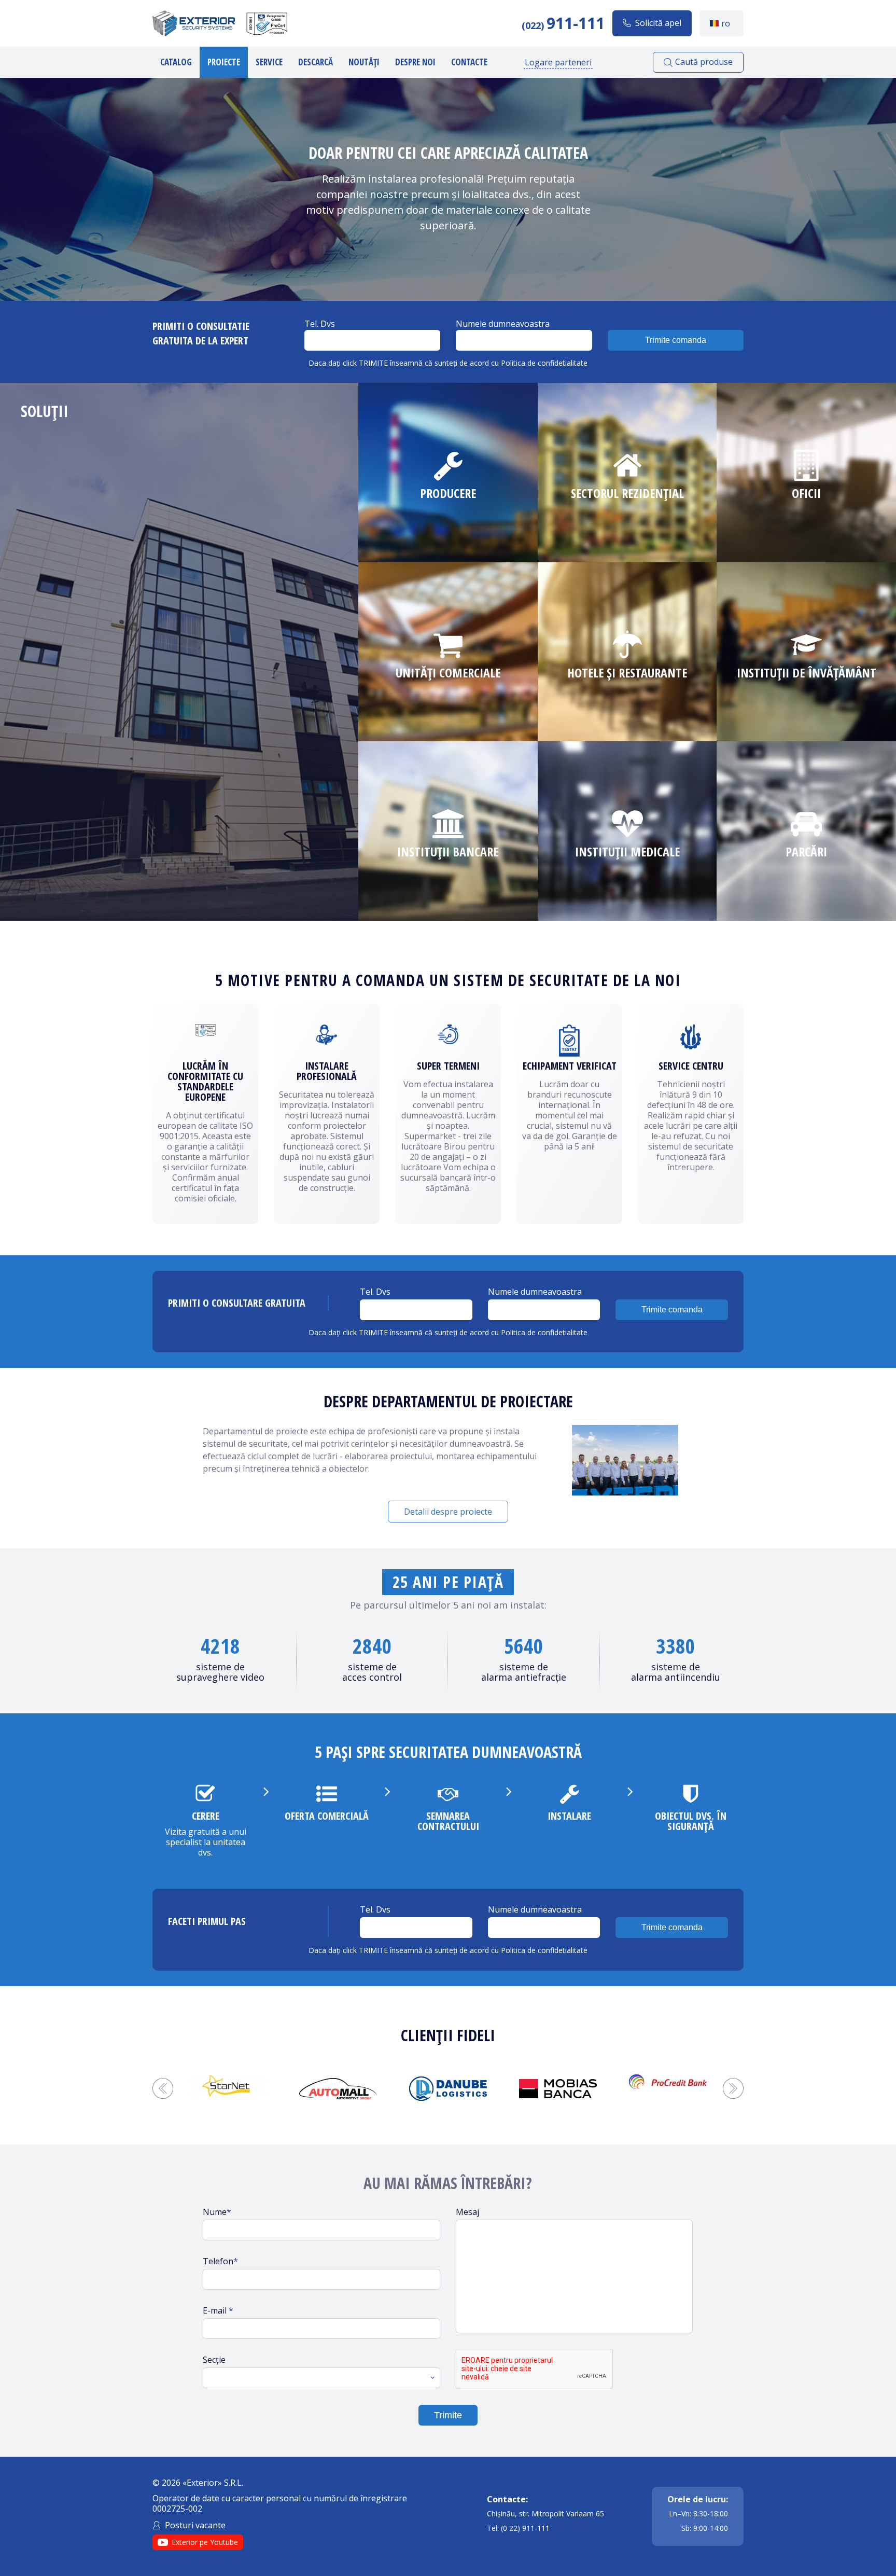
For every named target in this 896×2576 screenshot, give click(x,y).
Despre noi (415, 62)
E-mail (218, 2310)
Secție (214, 2360)
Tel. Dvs (320, 324)
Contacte (469, 62)
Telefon (220, 2261)
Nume (217, 2212)
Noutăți (364, 62)
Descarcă (316, 62)
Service (269, 62)
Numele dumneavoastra (503, 324)
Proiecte (224, 62)
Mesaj (467, 2212)
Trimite (448, 2415)
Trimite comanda (676, 340)
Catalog (176, 62)
